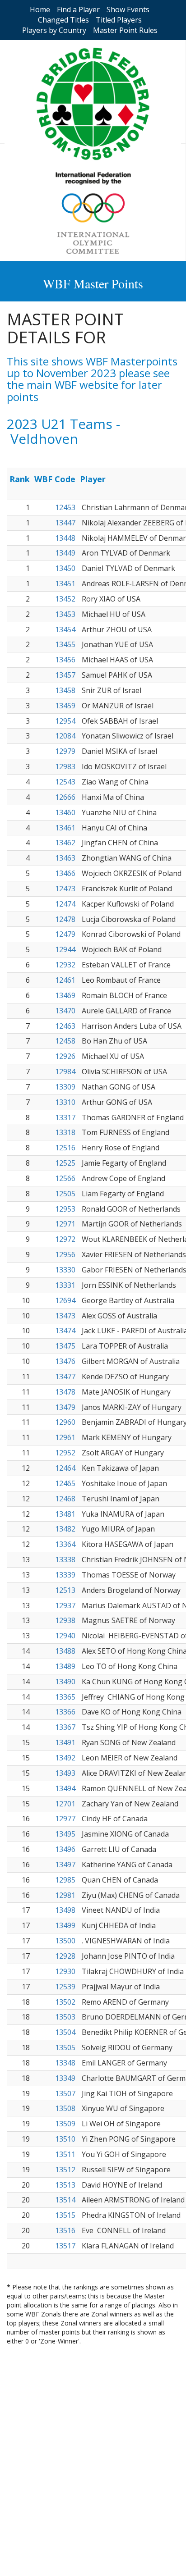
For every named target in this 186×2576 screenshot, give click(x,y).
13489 (65, 1666)
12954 (65, 721)
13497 (65, 1865)
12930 (65, 1971)
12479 (65, 934)
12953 (65, 1209)
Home (40, 9)
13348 (65, 2063)
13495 (65, 1834)
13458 (65, 690)
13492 (65, 1758)
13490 (65, 1682)
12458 (65, 1041)
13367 (65, 1727)
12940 (65, 1636)
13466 (65, 873)
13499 (65, 1925)
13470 (65, 1011)
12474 (65, 904)
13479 (65, 1407)
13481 (65, 1514)
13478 (65, 1392)
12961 (65, 1437)
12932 (65, 965)
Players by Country (54, 30)
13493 (65, 1773)
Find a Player (78, 9)
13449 (65, 553)
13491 (65, 1742)
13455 (65, 644)
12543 (65, 782)
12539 (65, 1987)
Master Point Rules (125, 30)
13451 (65, 584)
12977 (65, 1819)
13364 (65, 1544)
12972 (65, 1239)
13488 (65, 1651)
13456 (65, 660)
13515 (65, 2215)
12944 (65, 949)
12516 (65, 1148)
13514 (65, 2200)
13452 (65, 599)
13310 (65, 1102)
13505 (65, 2047)
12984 (65, 1071)
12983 (65, 766)
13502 (65, 2002)
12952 (65, 1453)
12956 (65, 1254)
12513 (65, 1590)
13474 (65, 1331)
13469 (65, 995)
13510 (65, 2139)
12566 (65, 1178)
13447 (65, 523)
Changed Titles (63, 20)
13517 (65, 2246)
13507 (65, 2093)
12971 (65, 1224)
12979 (65, 751)
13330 (65, 1270)
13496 (65, 1849)
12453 (65, 507)
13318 (65, 1132)
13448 (65, 538)
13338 (65, 1559)
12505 (65, 1194)
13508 (65, 2108)
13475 (65, 1346)
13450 (65, 568)
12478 (65, 919)
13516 (65, 2230)
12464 (65, 1468)
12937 (65, 1605)
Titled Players (119, 20)
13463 (65, 858)
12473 (65, 889)
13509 (65, 2124)
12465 (65, 1483)
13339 (65, 1575)
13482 (65, 1529)
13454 (65, 629)
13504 (65, 2032)
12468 (65, 1499)
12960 (65, 1422)
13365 (65, 1697)
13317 (65, 1117)
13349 (65, 2078)
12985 (65, 1880)
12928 (65, 1956)
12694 (65, 1300)
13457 (65, 675)
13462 (65, 843)
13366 (65, 1712)
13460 (65, 812)
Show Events (128, 9)
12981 (65, 1895)
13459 (65, 706)
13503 (65, 2017)
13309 (65, 1087)
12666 (65, 797)
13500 (65, 1941)
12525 (65, 1163)
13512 (65, 2170)
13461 (65, 828)
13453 (65, 614)
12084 (65, 736)
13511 (65, 2154)
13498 (65, 1910)
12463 (65, 1026)
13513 (65, 2185)
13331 (65, 1285)
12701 (65, 1804)
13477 (65, 1377)
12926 (65, 1056)
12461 (65, 980)
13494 (65, 1788)
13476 (65, 1361)
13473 (65, 1316)
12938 (65, 1620)
